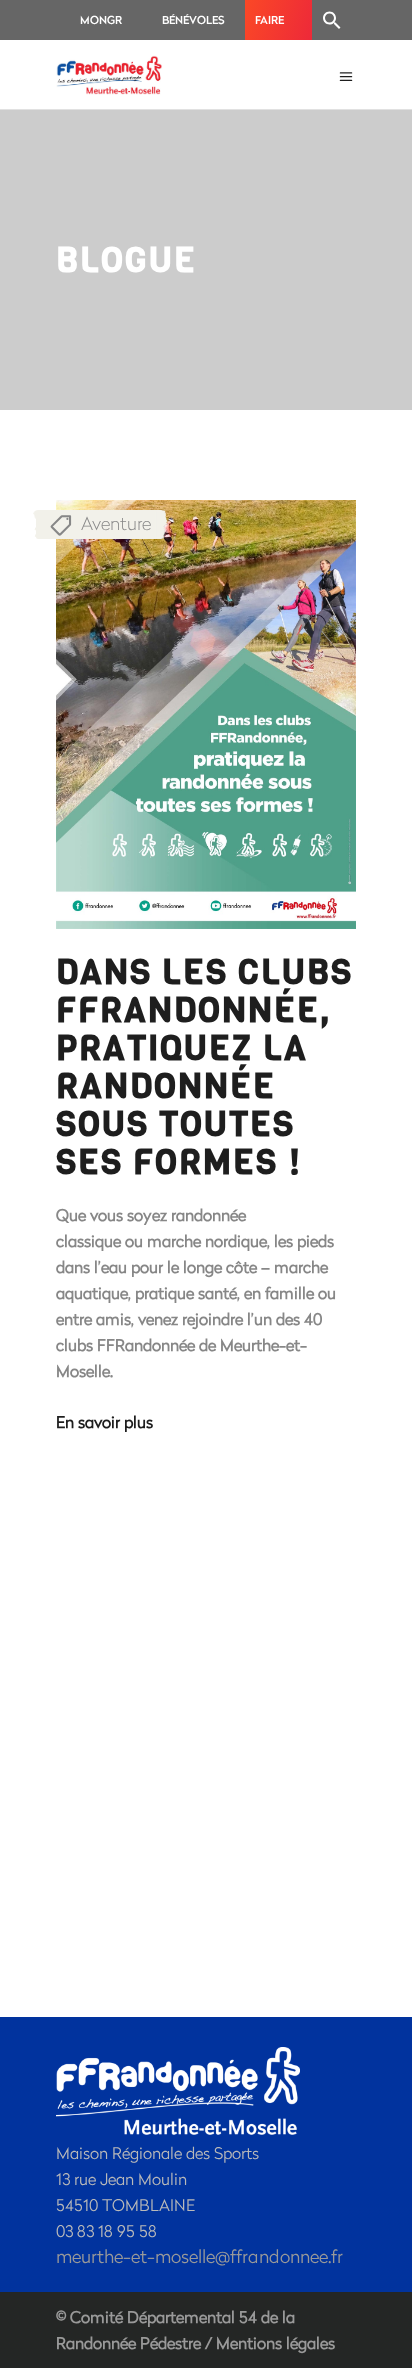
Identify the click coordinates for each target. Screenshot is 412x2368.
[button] (332, 20)
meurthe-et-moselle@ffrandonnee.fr (199, 2256)
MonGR (101, 19)
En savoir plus (104, 1421)
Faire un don (277, 26)
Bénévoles (193, 19)
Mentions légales (275, 2342)
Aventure (116, 523)
